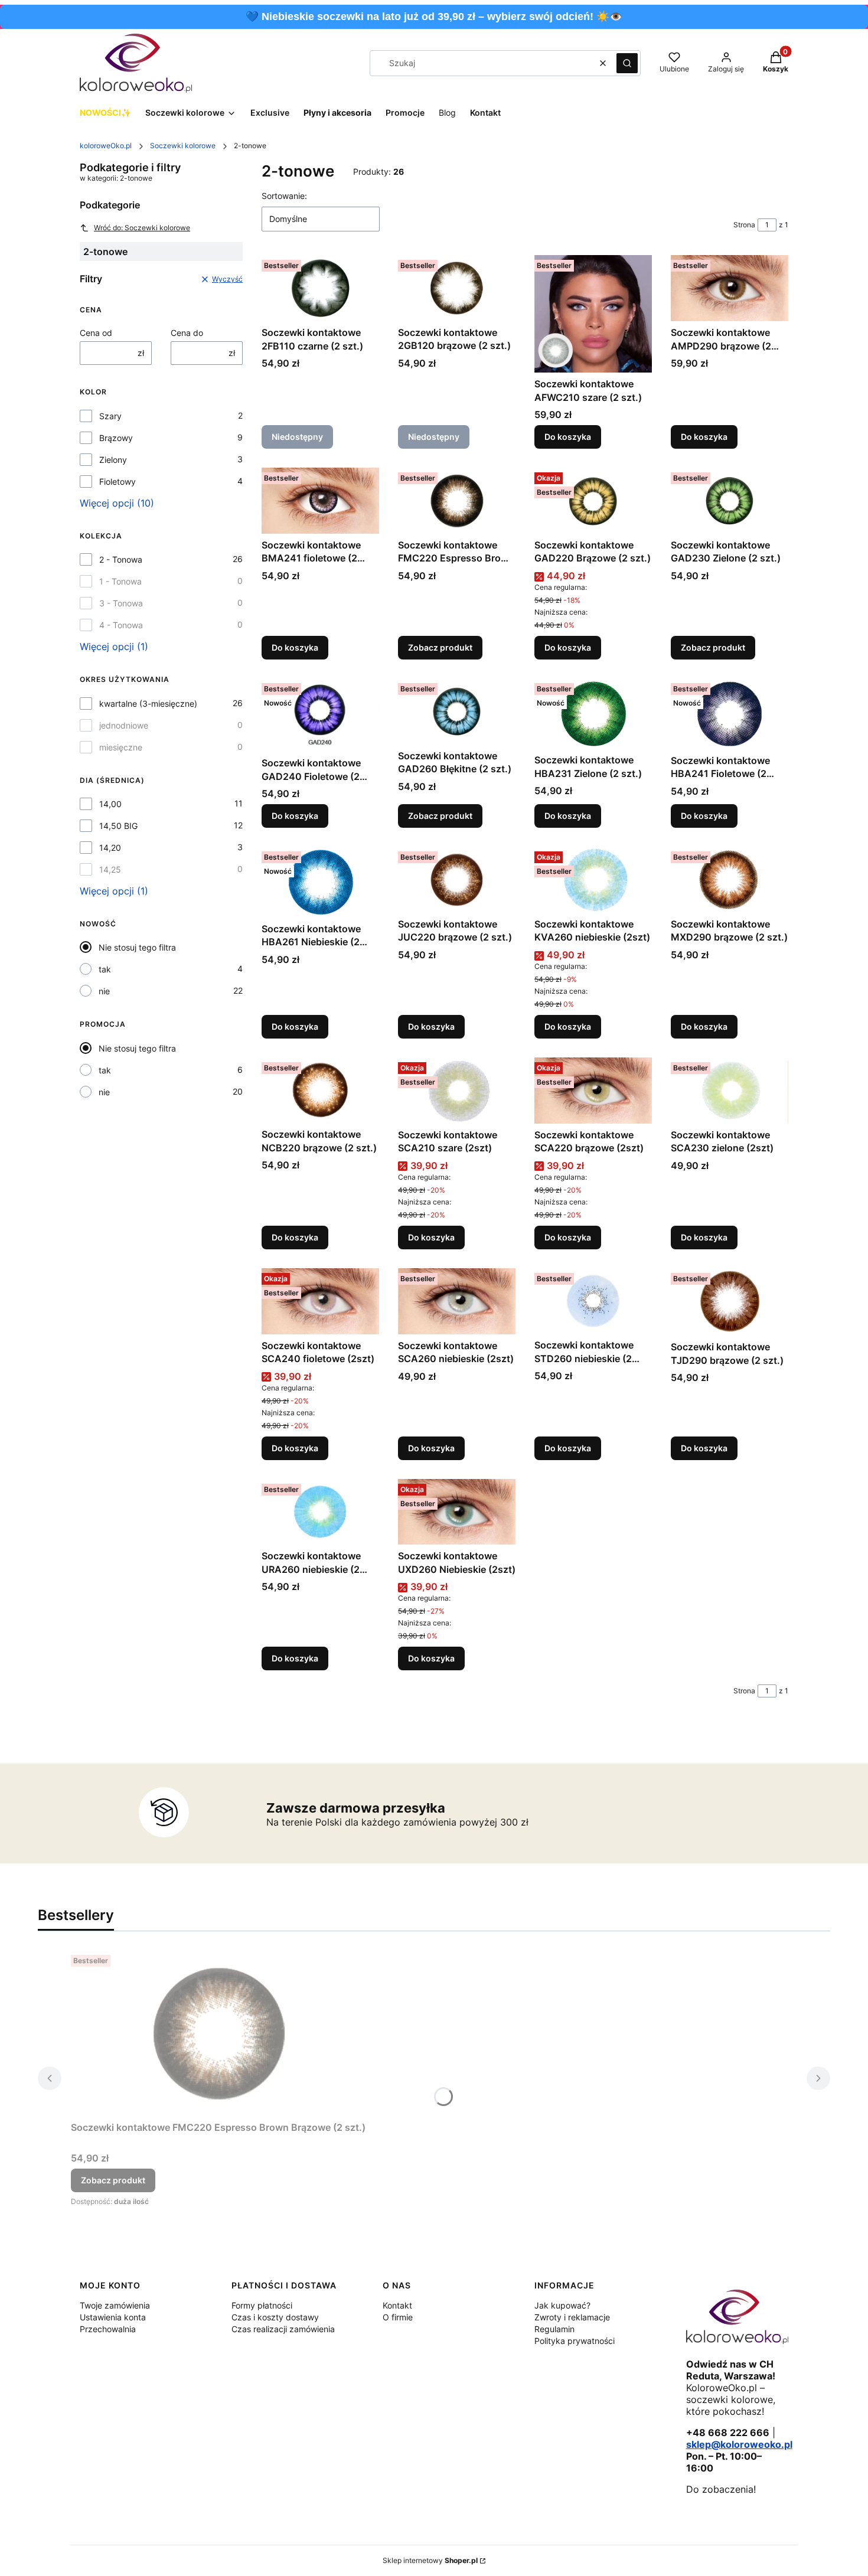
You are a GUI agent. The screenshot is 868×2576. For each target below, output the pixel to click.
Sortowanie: (284, 196)
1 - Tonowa (120, 581)
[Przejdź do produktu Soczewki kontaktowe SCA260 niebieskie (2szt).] (457, 1301)
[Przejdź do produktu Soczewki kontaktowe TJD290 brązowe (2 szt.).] (730, 1302)
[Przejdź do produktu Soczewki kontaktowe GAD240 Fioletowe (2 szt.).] (320, 715)
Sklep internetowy (430, 2560)
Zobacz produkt (440, 647)
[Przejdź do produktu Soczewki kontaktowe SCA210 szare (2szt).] (457, 1091)
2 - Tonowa (121, 559)
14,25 (110, 869)
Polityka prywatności (575, 2341)
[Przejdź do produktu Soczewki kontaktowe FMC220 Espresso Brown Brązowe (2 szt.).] (457, 501)
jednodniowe (124, 725)
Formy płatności (262, 2305)
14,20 (110, 848)
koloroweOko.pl (106, 146)
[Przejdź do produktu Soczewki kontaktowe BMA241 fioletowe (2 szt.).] (320, 501)
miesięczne (121, 747)
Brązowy (116, 438)
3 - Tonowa (121, 603)
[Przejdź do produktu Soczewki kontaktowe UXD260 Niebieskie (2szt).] (457, 1512)
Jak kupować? (562, 2305)
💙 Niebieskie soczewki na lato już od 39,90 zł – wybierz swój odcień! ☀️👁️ (434, 17)
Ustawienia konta (113, 2317)
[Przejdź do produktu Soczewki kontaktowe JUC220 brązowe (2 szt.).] (457, 880)
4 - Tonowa (121, 625)
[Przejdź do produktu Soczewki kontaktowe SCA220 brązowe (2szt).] (593, 1091)
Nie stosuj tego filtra (137, 947)
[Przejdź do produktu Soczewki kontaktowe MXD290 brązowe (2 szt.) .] (730, 880)
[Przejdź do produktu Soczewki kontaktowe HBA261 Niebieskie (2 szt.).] (320, 882)
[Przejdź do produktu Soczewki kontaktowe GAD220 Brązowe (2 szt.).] (593, 501)
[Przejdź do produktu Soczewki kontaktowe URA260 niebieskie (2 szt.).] (320, 1512)
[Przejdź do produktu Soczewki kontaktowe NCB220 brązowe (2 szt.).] (320, 1090)
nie (104, 991)
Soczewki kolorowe (183, 146)
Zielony (113, 460)
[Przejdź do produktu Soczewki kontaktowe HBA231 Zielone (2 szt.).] (593, 714)
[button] (627, 63)
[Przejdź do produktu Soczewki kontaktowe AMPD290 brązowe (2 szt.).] (730, 288)
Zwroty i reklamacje (572, 2317)
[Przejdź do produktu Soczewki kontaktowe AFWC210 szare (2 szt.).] (593, 314)
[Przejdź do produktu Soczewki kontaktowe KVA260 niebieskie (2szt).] (593, 880)
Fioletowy (118, 481)
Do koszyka (568, 437)
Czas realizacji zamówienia (283, 2329)
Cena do (187, 333)
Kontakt (397, 2305)
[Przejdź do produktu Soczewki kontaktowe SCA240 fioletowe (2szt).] (320, 1301)
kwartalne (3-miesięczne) (148, 703)
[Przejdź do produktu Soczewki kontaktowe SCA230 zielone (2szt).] (730, 1091)
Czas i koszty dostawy (275, 2317)
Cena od (96, 333)
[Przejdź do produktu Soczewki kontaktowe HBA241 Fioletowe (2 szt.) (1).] (730, 714)
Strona (744, 225)
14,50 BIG (118, 826)
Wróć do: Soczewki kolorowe (142, 228)
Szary (110, 416)
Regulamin (554, 2329)
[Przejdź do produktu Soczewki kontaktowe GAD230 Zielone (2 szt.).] (730, 501)
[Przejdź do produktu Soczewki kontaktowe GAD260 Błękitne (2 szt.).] (457, 711)
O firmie (398, 2317)
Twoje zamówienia (115, 2305)
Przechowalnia (108, 2329)
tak (105, 969)
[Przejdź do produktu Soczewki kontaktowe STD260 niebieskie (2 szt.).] (593, 1301)
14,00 (110, 804)
